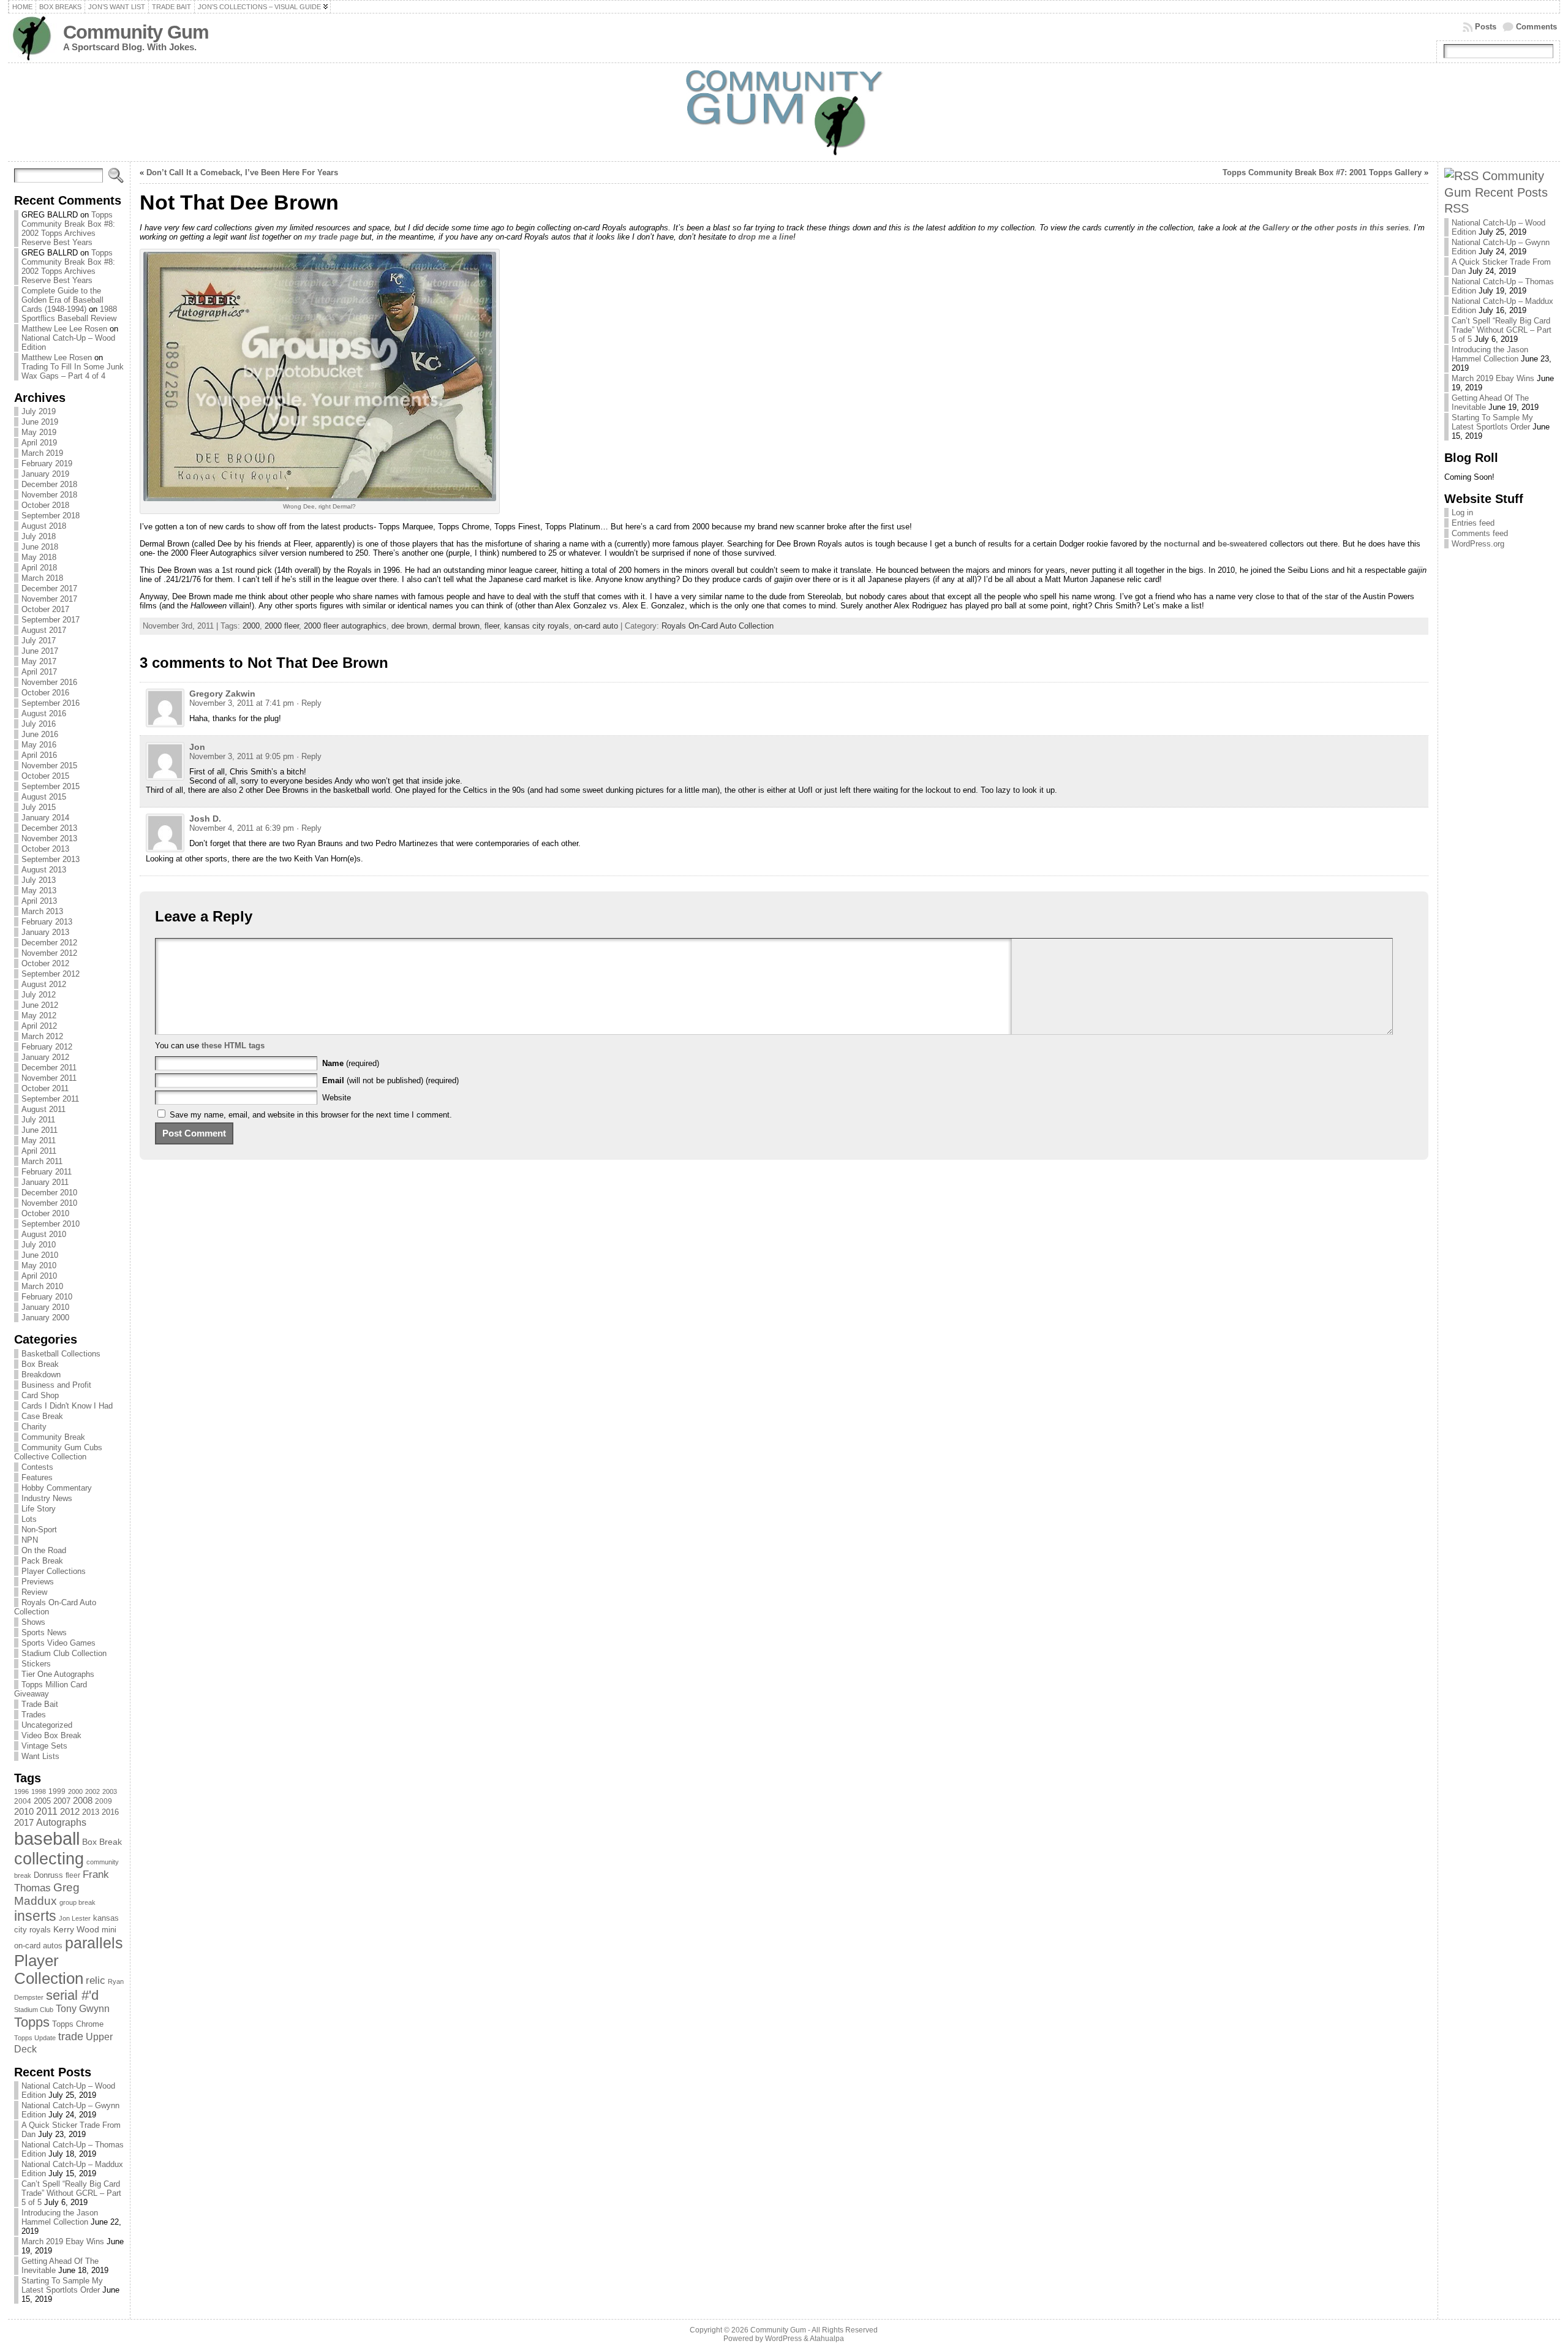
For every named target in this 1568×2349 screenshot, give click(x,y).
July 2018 (39, 536)
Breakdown (41, 1375)
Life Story (39, 1509)
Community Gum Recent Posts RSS (1496, 192)
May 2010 (39, 1265)
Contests (37, 1467)
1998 (39, 1791)
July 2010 (39, 1245)
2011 (47, 1811)
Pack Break (42, 1561)
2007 (62, 1801)
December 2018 (49, 484)
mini (109, 1930)
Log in (1462, 513)
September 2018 (51, 516)
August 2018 (44, 526)
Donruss (48, 1875)
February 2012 (47, 1047)
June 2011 (40, 1130)
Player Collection (49, 1969)
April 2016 (39, 755)
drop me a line (766, 237)
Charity (34, 1427)
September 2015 (51, 786)
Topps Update (35, 2038)
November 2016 (49, 682)
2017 (24, 1823)
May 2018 (39, 557)
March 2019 (42, 453)
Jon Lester (75, 1918)
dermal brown (456, 626)
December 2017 (49, 588)
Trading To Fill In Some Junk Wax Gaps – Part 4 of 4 (73, 371)
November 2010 (49, 1203)
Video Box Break (51, 1735)
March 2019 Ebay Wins (63, 2241)
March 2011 (42, 1161)
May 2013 (39, 891)
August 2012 (44, 984)
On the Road (44, 1550)
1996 (21, 1791)
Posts (1486, 27)
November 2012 (49, 953)
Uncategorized (47, 1725)
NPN (30, 1540)
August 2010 (44, 1234)
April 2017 (39, 672)
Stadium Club (34, 2010)
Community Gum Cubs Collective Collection (58, 1452)
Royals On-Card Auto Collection (718, 626)
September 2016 (51, 703)
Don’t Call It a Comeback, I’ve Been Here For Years (242, 172)
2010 (24, 1811)
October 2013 (45, 849)
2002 (92, 1791)
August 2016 (44, 713)
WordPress (783, 2339)
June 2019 (40, 422)
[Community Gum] (784, 112)
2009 (104, 1801)
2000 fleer (282, 626)
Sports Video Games (58, 1643)
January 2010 (45, 1307)
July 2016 (39, 724)
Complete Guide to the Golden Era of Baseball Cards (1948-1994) (62, 300)
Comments (1536, 27)
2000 (75, 1791)
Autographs (61, 1822)
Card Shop (40, 1395)
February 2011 (47, 1172)
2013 (91, 1812)
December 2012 (49, 943)
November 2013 (49, 838)
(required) (351, 1063)
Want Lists (40, 1756)
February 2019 (47, 463)
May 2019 (39, 432)
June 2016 (40, 734)
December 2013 (49, 828)
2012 (70, 1812)
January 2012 (45, 1057)
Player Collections (54, 1571)
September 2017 (51, 620)
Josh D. (205, 819)
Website (337, 1098)
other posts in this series (1362, 228)
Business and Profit (56, 1385)
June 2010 (40, 1255)
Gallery (1276, 228)
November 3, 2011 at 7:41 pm (242, 703)
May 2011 (39, 1140)
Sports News (44, 1632)
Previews (38, 1582)
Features (37, 1477)
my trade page (331, 237)
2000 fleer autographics (345, 626)
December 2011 (49, 1068)
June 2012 (40, 1005)
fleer (73, 1875)
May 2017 (39, 661)
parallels (94, 1943)
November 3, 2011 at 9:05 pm (242, 756)
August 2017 (44, 630)
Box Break (40, 1364)
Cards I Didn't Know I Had (67, 1406)
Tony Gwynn (83, 2009)
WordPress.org (1478, 544)
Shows (33, 1622)
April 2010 (39, 1276)
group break (77, 1902)
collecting (49, 1859)
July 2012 (39, 995)
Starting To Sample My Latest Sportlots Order (62, 2285)
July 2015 (39, 807)
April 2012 (39, 1026)
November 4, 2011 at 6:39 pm (242, 828)
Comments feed (1480, 533)
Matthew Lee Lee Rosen (64, 329)
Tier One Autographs (58, 1674)
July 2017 (39, 641)
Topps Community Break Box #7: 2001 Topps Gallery (1322, 172)
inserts (35, 1916)
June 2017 (40, 651)
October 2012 (45, 963)
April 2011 (39, 1151)
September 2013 (51, 859)
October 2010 (45, 1213)
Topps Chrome (78, 2024)
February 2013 (47, 922)
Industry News (47, 1498)
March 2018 (42, 578)
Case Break (42, 1416)
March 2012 (42, 1036)
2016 (110, 1812)
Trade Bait (40, 1704)
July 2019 (39, 411)
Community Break (53, 1437)
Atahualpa (827, 2339)
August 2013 (44, 870)
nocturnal (1182, 544)
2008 (83, 1801)
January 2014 (45, 818)
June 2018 (40, 547)
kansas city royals (537, 626)
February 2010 (47, 1297)
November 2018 (49, 495)
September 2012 (51, 974)
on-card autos (38, 1946)
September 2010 (51, 1224)
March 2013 (42, 911)
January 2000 (45, 1318)
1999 (57, 1791)
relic (96, 1980)
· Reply (309, 703)
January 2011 (45, 1182)
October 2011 (45, 1088)
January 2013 (45, 932)
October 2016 (45, 693)
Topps (32, 2022)
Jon (197, 747)
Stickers (36, 1664)
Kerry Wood (76, 1929)
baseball (47, 1838)
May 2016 (39, 745)
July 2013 (39, 880)
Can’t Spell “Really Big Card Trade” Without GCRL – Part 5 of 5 (71, 2193)
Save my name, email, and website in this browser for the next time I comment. (311, 1115)
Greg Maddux (47, 1894)
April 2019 (39, 443)
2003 (110, 1791)
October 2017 (45, 609)
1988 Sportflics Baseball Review (69, 314)
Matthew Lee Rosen (57, 357)
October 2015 (45, 776)
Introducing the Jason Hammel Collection (60, 2217)
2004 (23, 1801)
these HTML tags (233, 1046)
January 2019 (45, 474)
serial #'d (72, 1995)
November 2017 (49, 599)
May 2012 (39, 1016)
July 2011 (38, 1120)
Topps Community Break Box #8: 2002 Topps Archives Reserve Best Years (68, 229)
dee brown (409, 626)
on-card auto (596, 626)
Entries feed (1473, 523)
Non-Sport (39, 1530)
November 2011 (49, 1078)
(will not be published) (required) (390, 1080)
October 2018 (45, 505)
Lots (29, 1519)
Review (34, 1592)
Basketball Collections (61, 1354)
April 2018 (39, 568)
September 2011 (50, 1099)
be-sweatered (1242, 544)
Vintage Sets (44, 1746)
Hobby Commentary (57, 1488)
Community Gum (136, 32)
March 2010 (42, 1286)
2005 (42, 1801)
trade (71, 2037)
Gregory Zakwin (222, 694)
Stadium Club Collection (64, 1653)
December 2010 (49, 1193)
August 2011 (43, 1109)
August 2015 (44, 797)
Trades (34, 1715)
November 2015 (49, 766)
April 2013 (39, 901)
